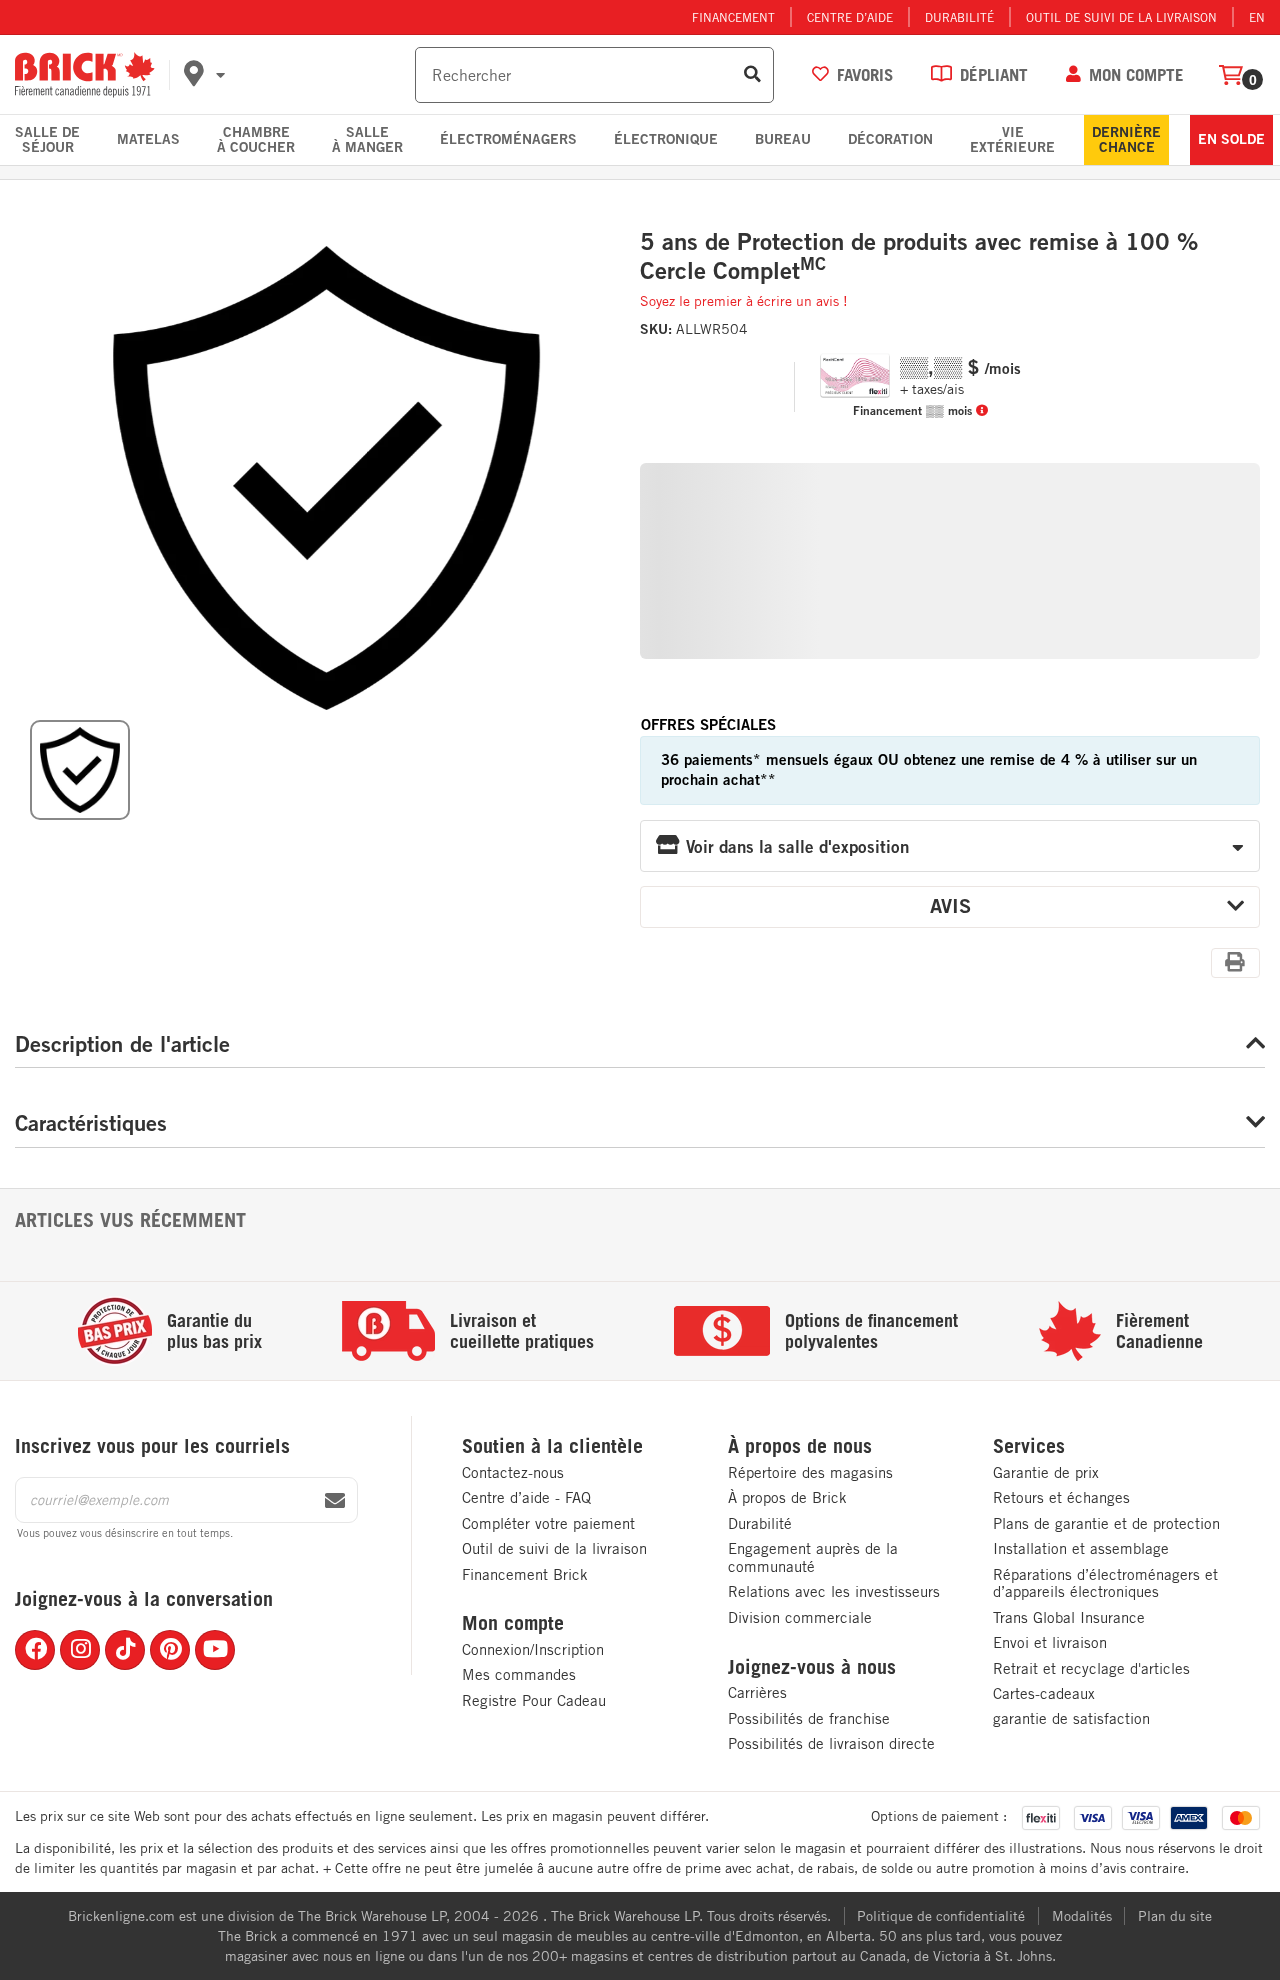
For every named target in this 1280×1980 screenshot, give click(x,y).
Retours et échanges (1061, 1497)
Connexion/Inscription (533, 1649)
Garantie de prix (1046, 1472)
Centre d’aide (850, 17)
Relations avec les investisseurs (834, 1591)
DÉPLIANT (994, 74)
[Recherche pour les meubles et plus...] (752, 75)
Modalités (1082, 1916)
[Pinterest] (170, 1650)
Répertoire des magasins (810, 1472)
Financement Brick (525, 1574)
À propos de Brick (787, 1497)
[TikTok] (125, 1650)
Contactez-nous (513, 1472)
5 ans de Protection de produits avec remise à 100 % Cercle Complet (919, 256)
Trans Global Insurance (1069, 1617)
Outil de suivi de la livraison (1121, 17)
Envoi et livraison (1050, 1642)
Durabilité (959, 17)
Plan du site (1175, 1916)
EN (1257, 17)
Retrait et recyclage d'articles (1091, 1668)
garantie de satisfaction (1071, 1718)
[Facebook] (35, 1650)
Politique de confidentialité (941, 1916)
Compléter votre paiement (548, 1523)
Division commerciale (800, 1617)
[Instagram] (80, 1650)
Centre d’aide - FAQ (526, 1497)
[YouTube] (215, 1650)
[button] (296, 75)
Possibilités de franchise (809, 1718)
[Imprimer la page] (1235, 962)
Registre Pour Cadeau (534, 1700)
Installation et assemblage (1081, 1548)
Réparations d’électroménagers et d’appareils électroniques (1105, 1583)
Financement (733, 17)
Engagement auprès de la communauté (813, 1557)
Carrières (757, 1692)
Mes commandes (519, 1674)
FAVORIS (865, 74)
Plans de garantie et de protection (1106, 1523)
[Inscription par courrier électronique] (335, 1501)
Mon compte (513, 1623)
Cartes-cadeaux (1044, 1693)
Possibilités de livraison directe (831, 1743)
